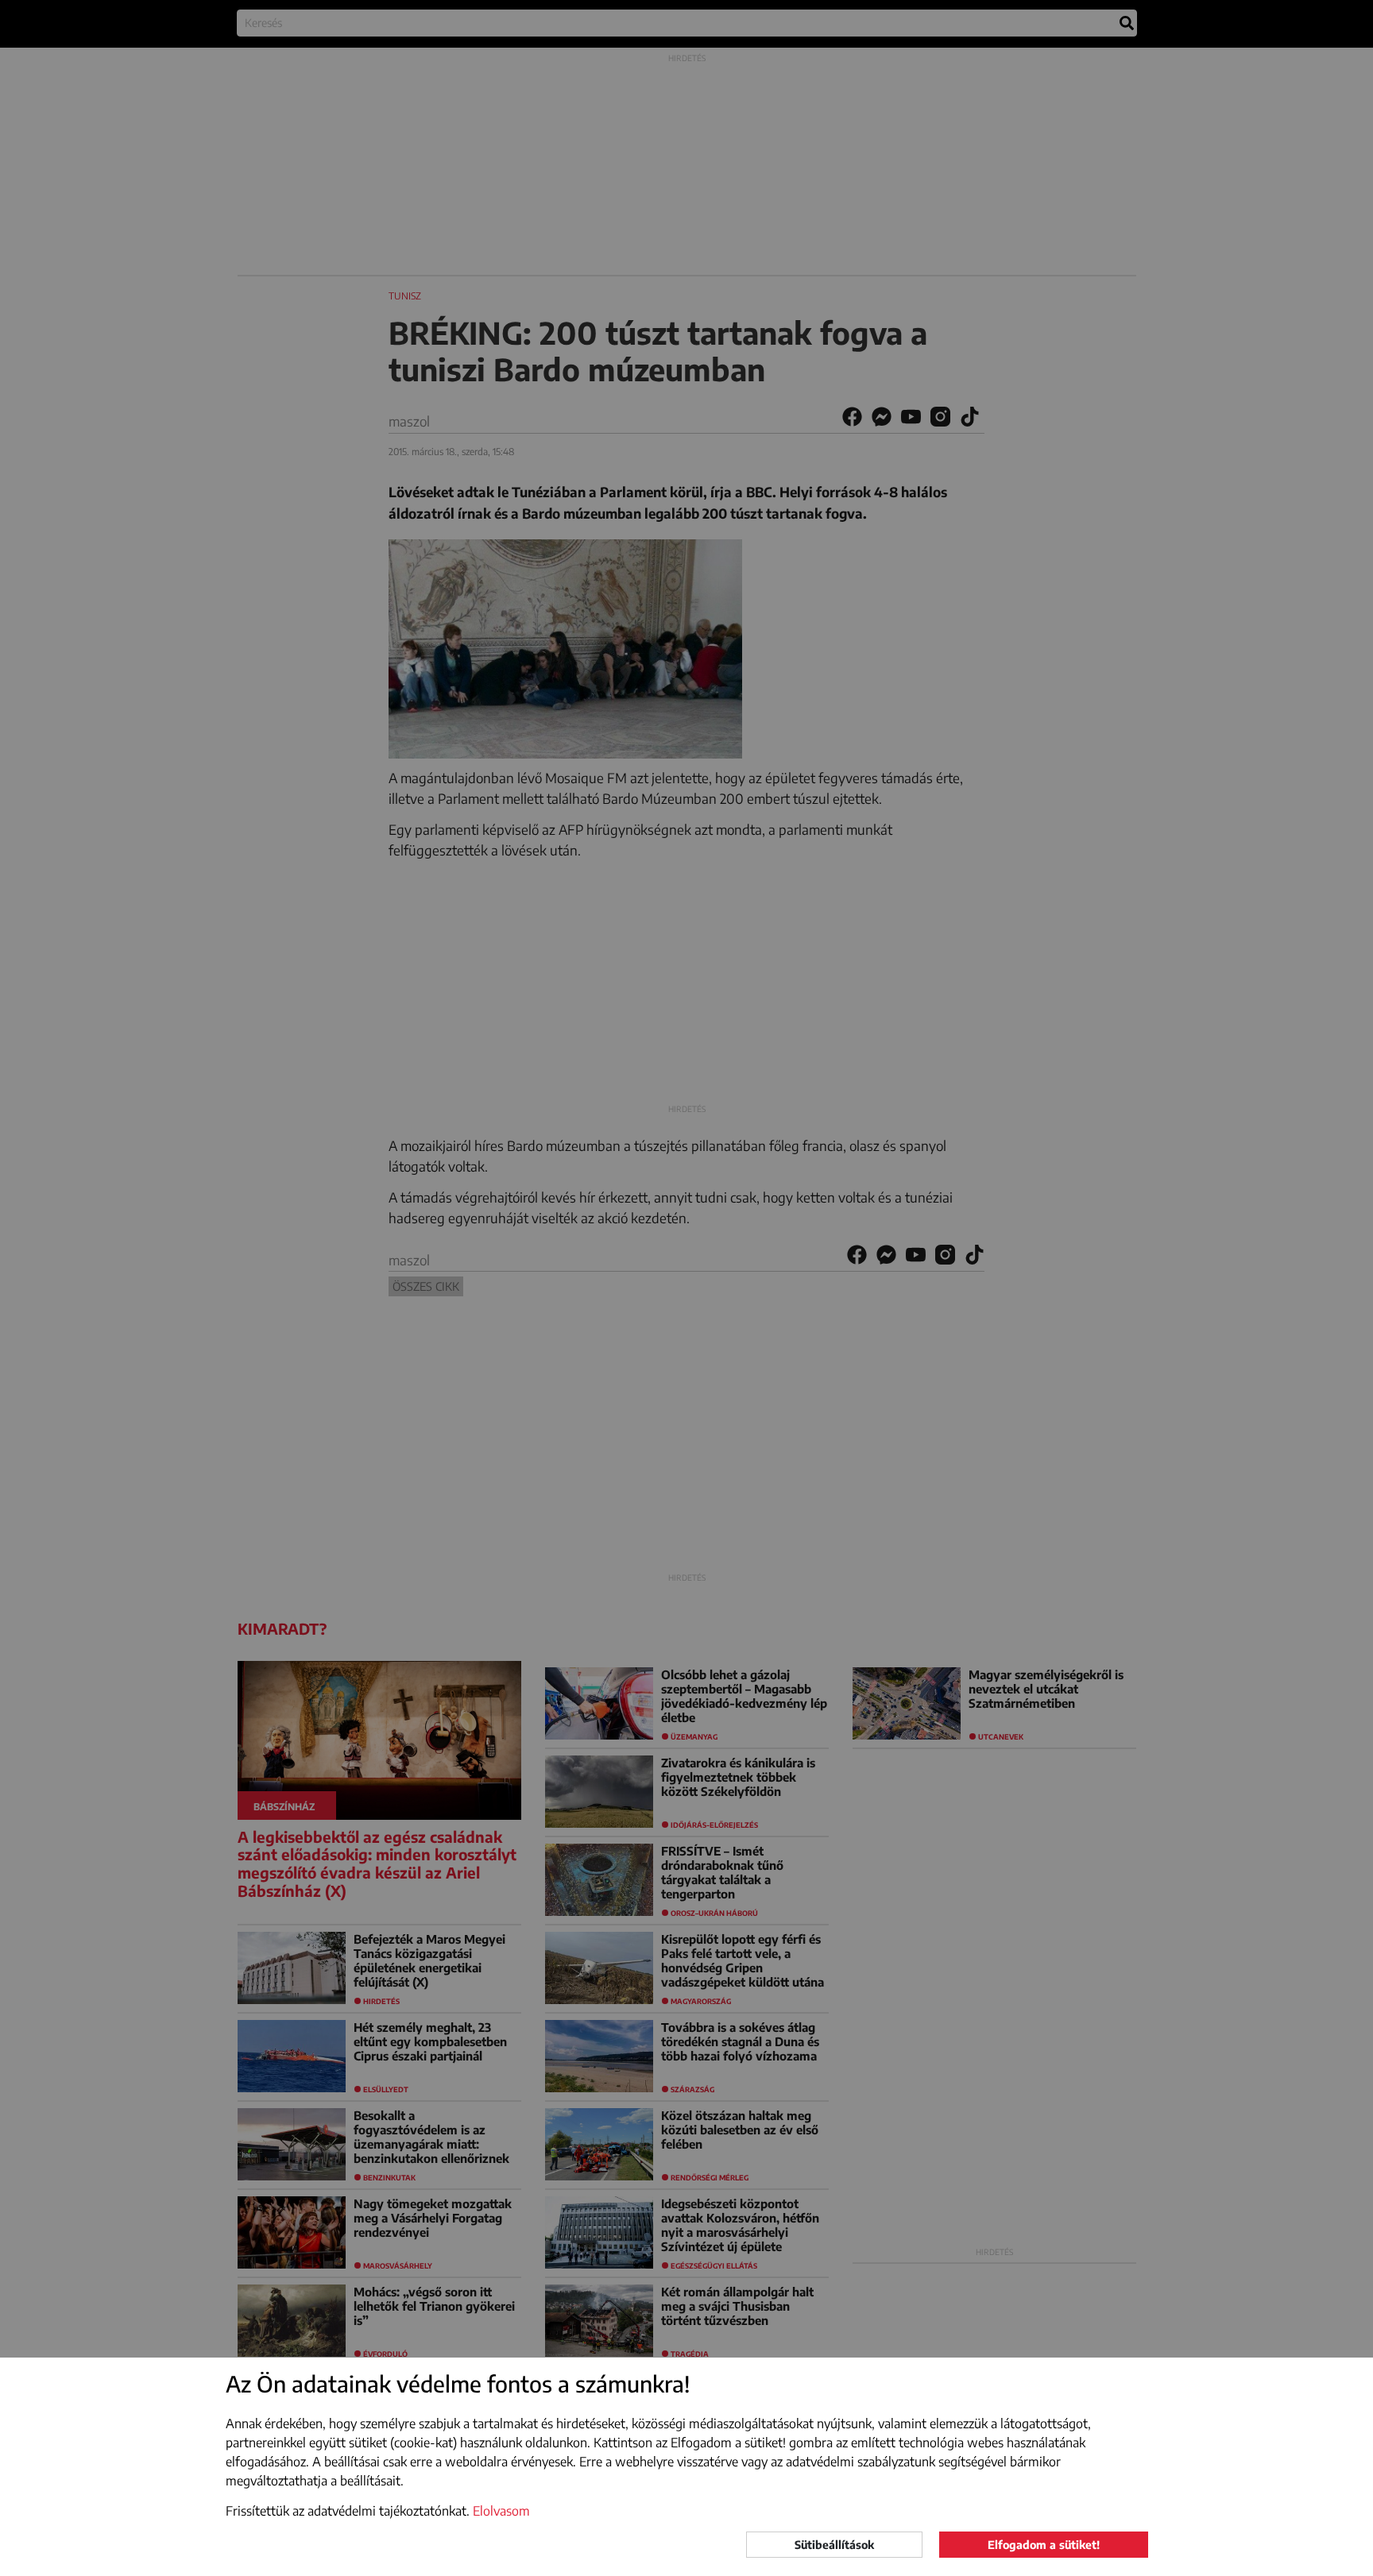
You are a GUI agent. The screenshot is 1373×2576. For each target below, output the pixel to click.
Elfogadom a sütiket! (1044, 2545)
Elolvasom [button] (501, 2511)
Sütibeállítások (834, 2545)
